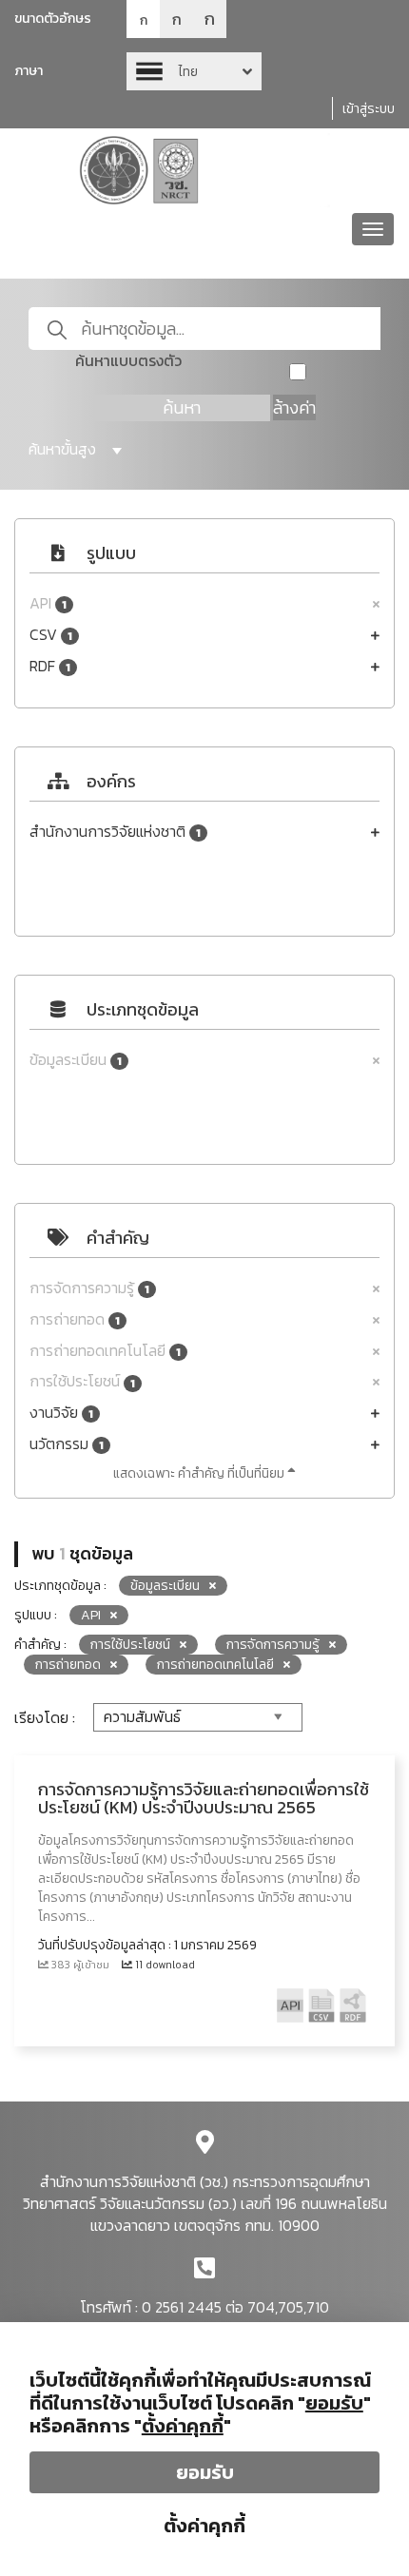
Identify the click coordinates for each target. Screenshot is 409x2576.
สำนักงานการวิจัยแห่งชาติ (115, 832)
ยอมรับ (205, 2472)
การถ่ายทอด (75, 1319)
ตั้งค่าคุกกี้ (204, 2526)
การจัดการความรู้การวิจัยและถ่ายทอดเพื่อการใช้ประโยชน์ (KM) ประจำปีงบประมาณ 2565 (204, 1799)
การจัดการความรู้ (89, 1288)
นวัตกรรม (67, 1444)
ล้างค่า (294, 407)
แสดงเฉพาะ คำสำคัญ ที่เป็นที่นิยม (200, 1473)
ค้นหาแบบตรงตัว (128, 361)
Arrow (194, 71)
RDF (50, 666)
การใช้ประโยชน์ (82, 1381)
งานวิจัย (61, 1413)
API (48, 603)
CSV (51, 635)
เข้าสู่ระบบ (369, 109)
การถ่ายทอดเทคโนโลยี (105, 1351)
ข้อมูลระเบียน (76, 1060)
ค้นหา (182, 407)
